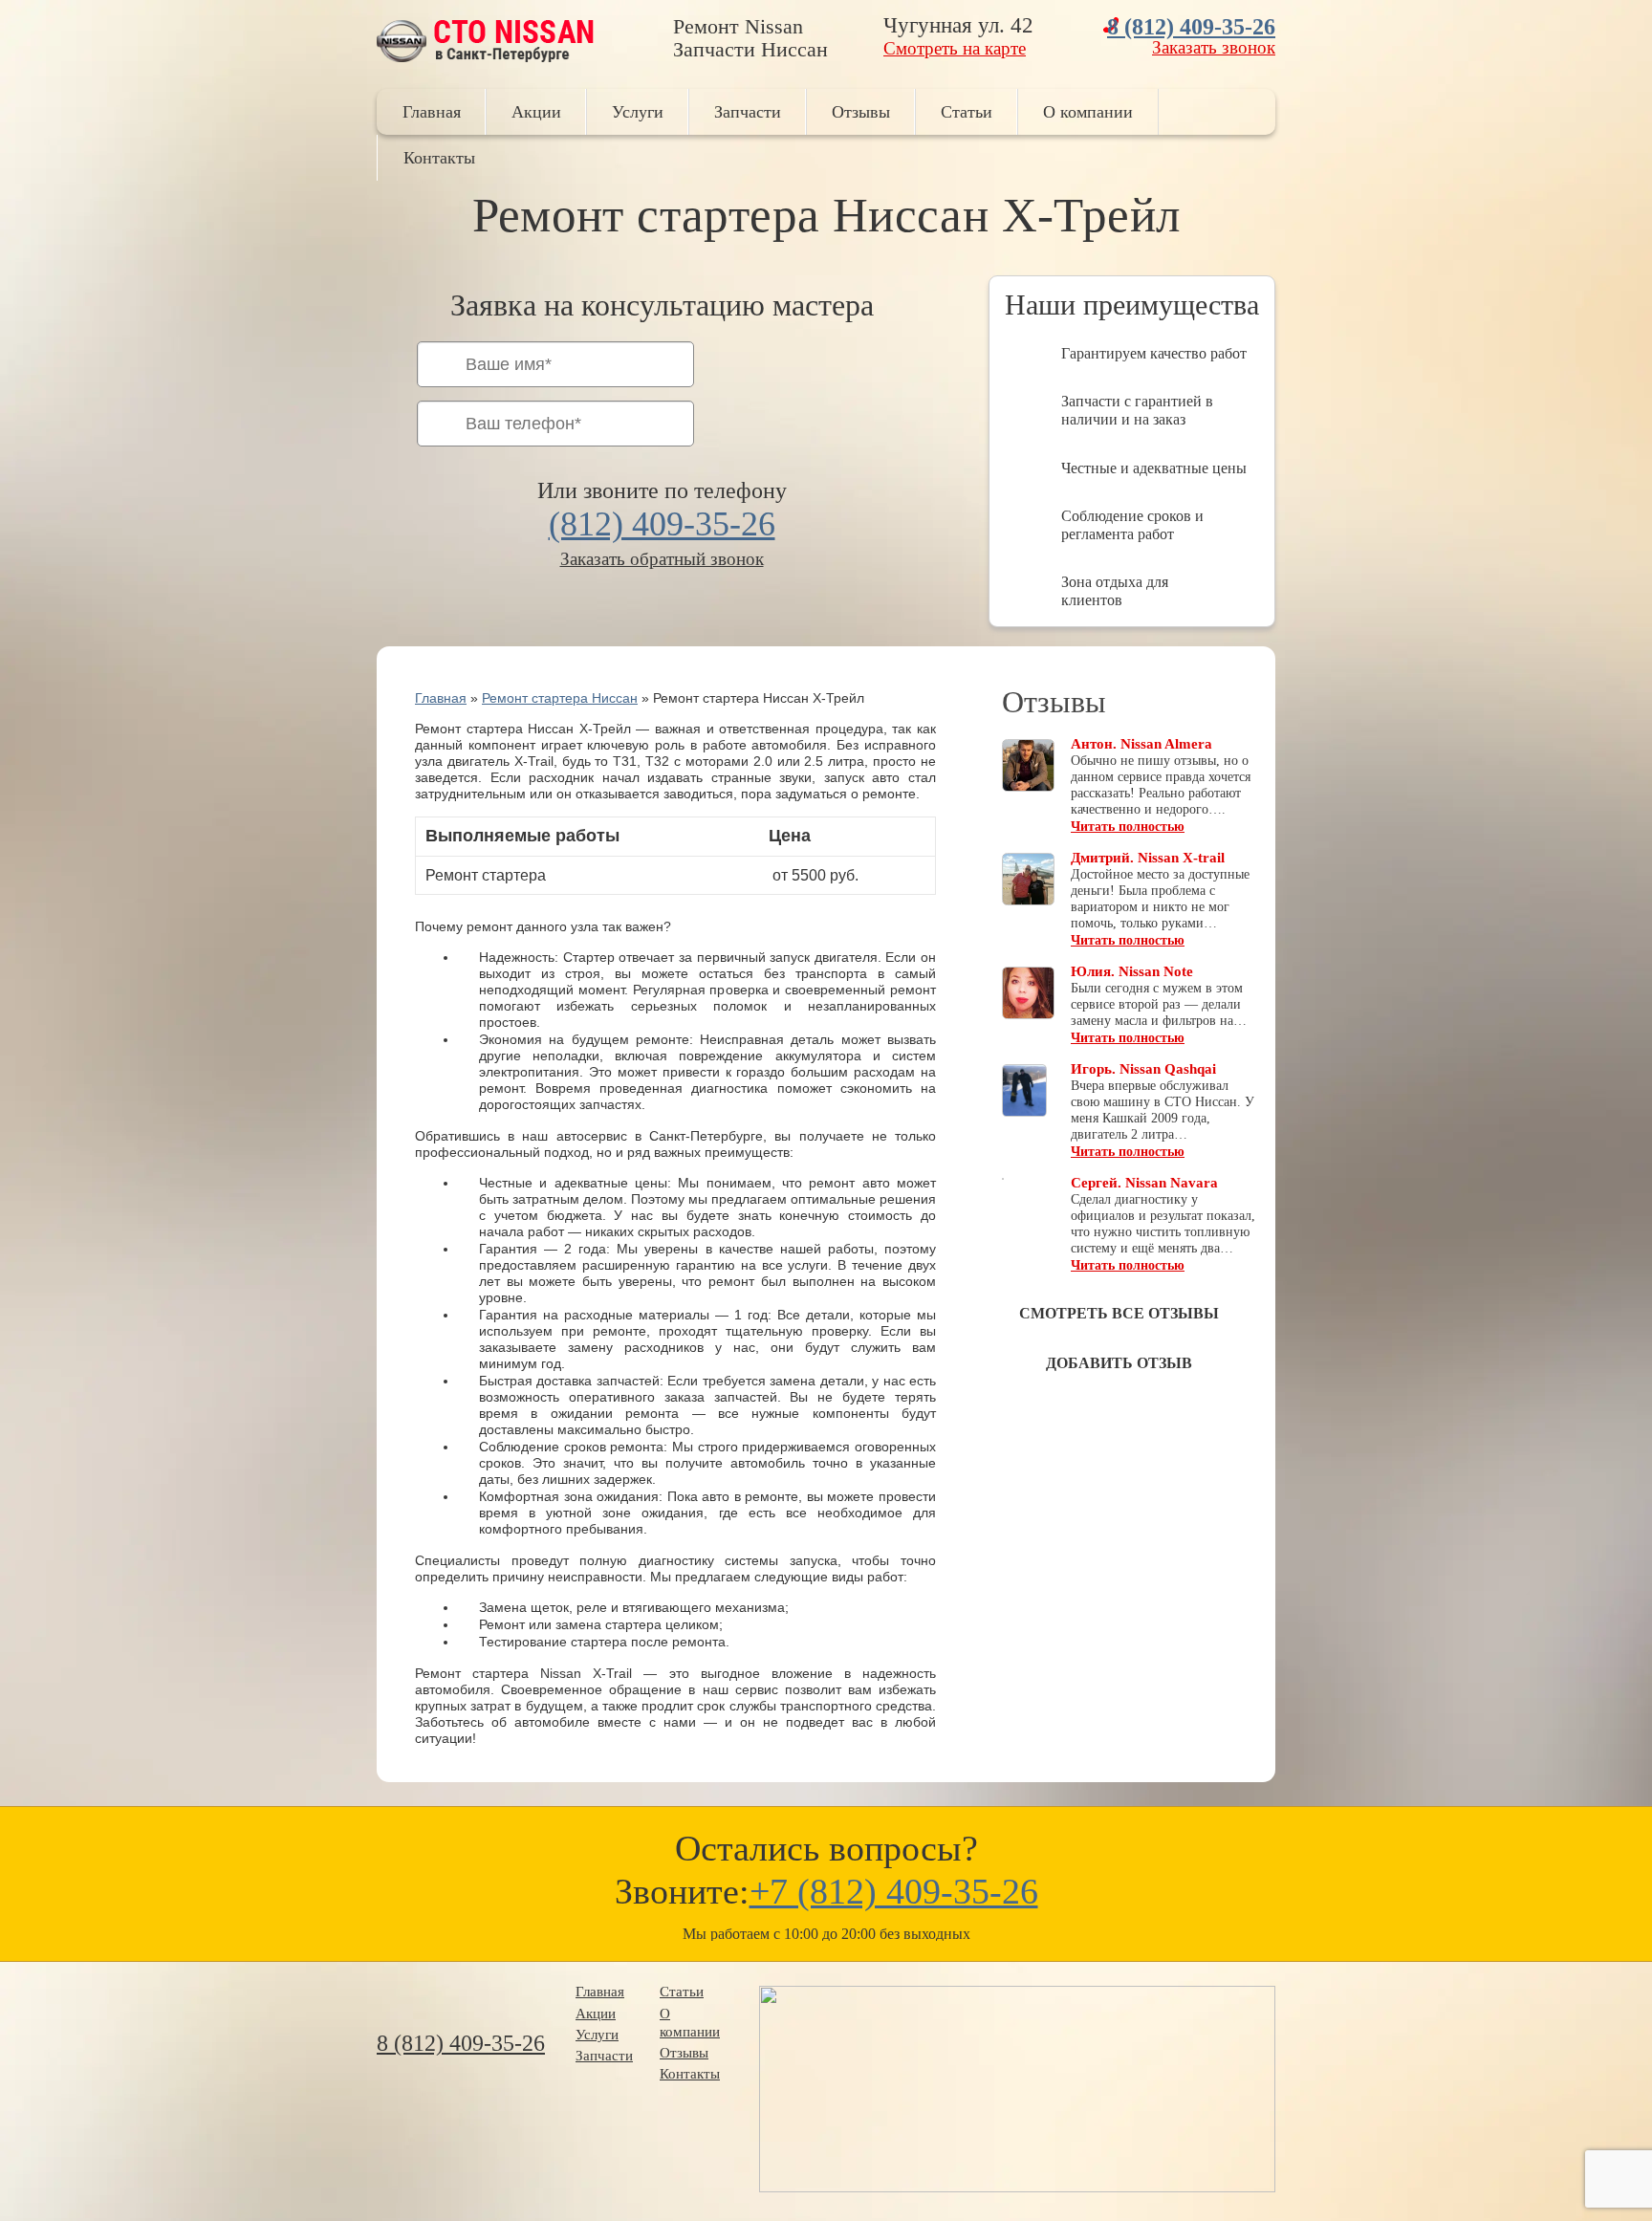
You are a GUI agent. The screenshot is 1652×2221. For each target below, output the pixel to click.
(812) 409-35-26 (662, 524)
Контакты (439, 158)
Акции (536, 112)
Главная (432, 112)
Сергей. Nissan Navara (1144, 1183)
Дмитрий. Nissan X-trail (1148, 858)
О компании (1088, 112)
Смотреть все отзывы (1119, 1313)
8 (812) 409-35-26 (1191, 27)
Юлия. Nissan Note (1132, 971)
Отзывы (861, 112)
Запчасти (748, 112)
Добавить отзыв (1119, 1363)
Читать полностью (1128, 827)
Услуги (638, 112)
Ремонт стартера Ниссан (560, 698)
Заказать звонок (1214, 47)
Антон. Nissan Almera (1141, 744)
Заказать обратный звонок (662, 559)
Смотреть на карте (955, 48)
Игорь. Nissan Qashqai (1143, 1069)
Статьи (967, 112)
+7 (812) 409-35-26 (894, 1891)
